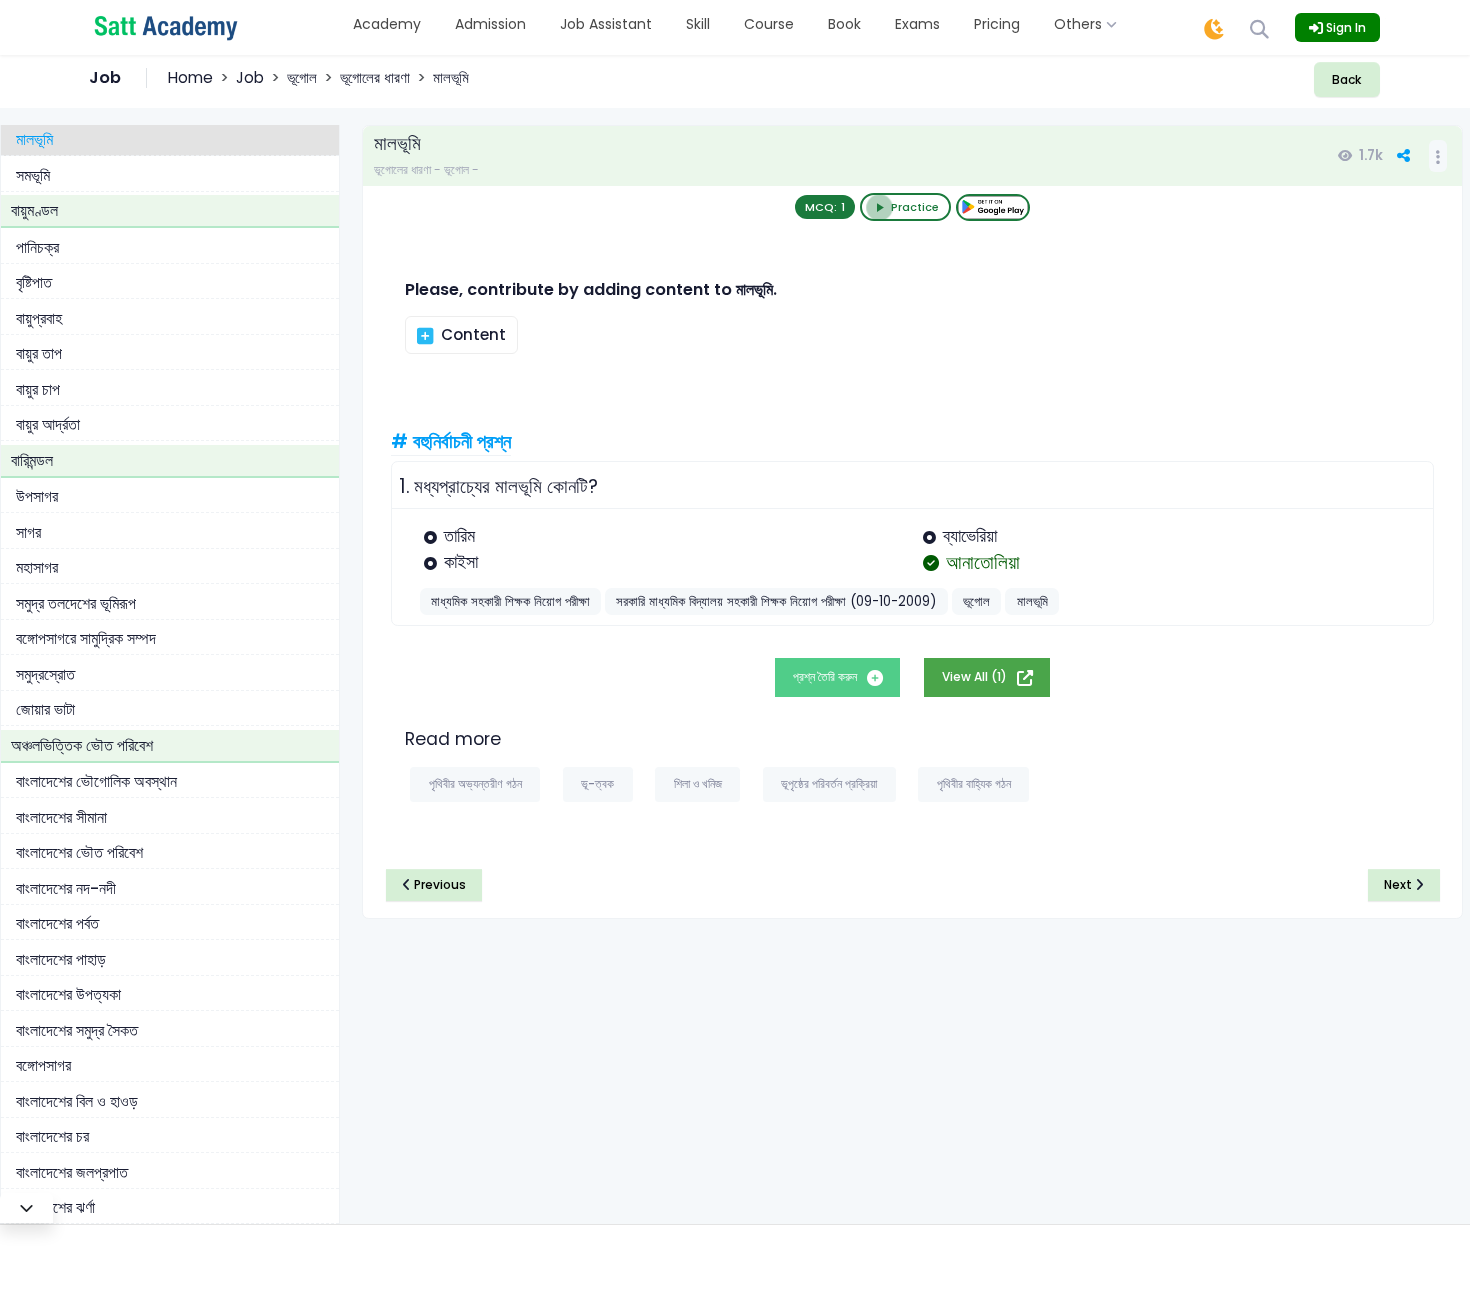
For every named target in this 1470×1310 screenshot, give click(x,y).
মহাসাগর (37, 568)
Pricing (997, 24)
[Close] (26, 1208)
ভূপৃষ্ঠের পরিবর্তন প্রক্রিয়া (829, 783)
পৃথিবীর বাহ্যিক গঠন (974, 783)
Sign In (1344, 27)
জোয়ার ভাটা (45, 710)
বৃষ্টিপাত (34, 283)
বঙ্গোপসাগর (43, 1066)
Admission (490, 24)
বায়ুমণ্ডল (34, 211)
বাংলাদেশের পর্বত (57, 924)
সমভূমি (33, 175)
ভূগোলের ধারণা (375, 77)
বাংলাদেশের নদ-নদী (66, 888)
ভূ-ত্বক (597, 783)
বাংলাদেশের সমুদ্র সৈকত (77, 1030)
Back (1346, 79)
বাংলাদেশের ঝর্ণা (55, 1208)
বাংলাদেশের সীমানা (61, 817)
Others (1080, 24)
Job (250, 77)
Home (190, 77)
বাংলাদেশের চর (52, 1137)
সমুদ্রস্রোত (45, 674)
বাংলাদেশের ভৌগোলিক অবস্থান (96, 782)
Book (844, 24)
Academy (387, 24)
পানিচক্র (37, 247)
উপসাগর (37, 497)
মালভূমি (34, 140)
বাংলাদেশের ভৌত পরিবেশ (79, 853)
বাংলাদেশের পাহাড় (61, 959)
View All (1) (976, 676)
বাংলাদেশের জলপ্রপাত (72, 1172)
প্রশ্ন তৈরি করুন (826, 676)
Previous (438, 884)
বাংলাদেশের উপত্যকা (68, 995)
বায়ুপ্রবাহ (39, 318)
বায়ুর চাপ (38, 389)
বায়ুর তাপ (39, 354)
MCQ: (825, 207)
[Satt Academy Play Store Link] (993, 207)
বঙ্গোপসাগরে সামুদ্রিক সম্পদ (86, 639)
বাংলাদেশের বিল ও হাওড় (77, 1101)
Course (769, 24)
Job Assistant (606, 24)
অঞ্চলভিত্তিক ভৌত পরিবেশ (82, 745)
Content (471, 334)
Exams (917, 24)
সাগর (28, 532)
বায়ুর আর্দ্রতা (48, 425)
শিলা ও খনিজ (698, 783)
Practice (915, 207)
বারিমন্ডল (32, 460)
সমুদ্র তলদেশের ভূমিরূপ (76, 603)
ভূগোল (302, 77)
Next (1399, 884)
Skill (698, 24)
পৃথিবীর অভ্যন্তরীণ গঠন (475, 783)
